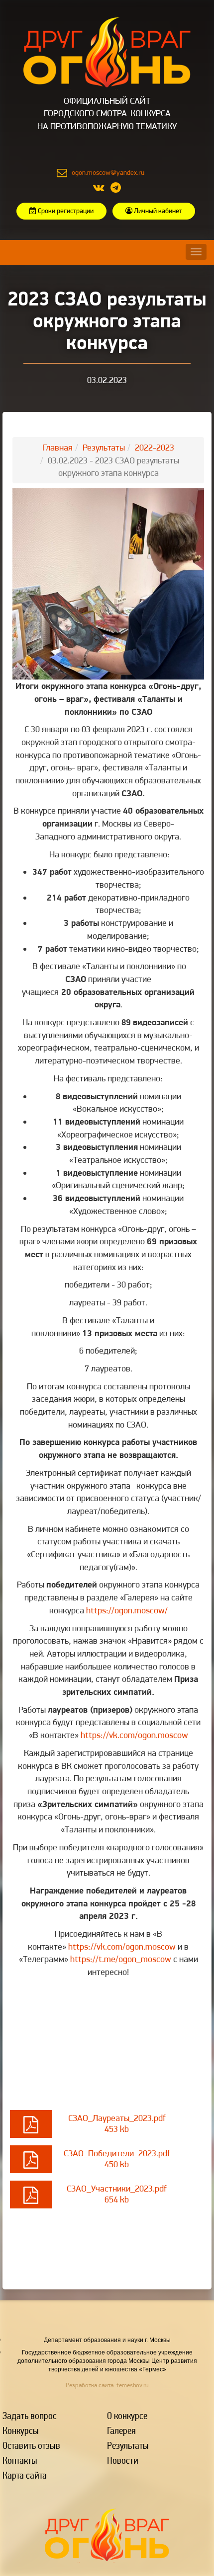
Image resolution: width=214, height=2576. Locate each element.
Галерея (121, 2430)
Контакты (20, 2460)
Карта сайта (25, 2475)
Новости (123, 2460)
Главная (57, 447)
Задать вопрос (30, 2415)
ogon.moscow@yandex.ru (108, 172)
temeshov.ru (133, 2385)
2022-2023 (155, 447)
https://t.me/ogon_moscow (121, 1959)
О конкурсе (127, 2415)
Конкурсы (21, 2430)
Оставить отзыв (31, 2445)
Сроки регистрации (65, 211)
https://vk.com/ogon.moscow (134, 1735)
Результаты (104, 447)
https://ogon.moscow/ (127, 1610)
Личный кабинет (157, 211)
